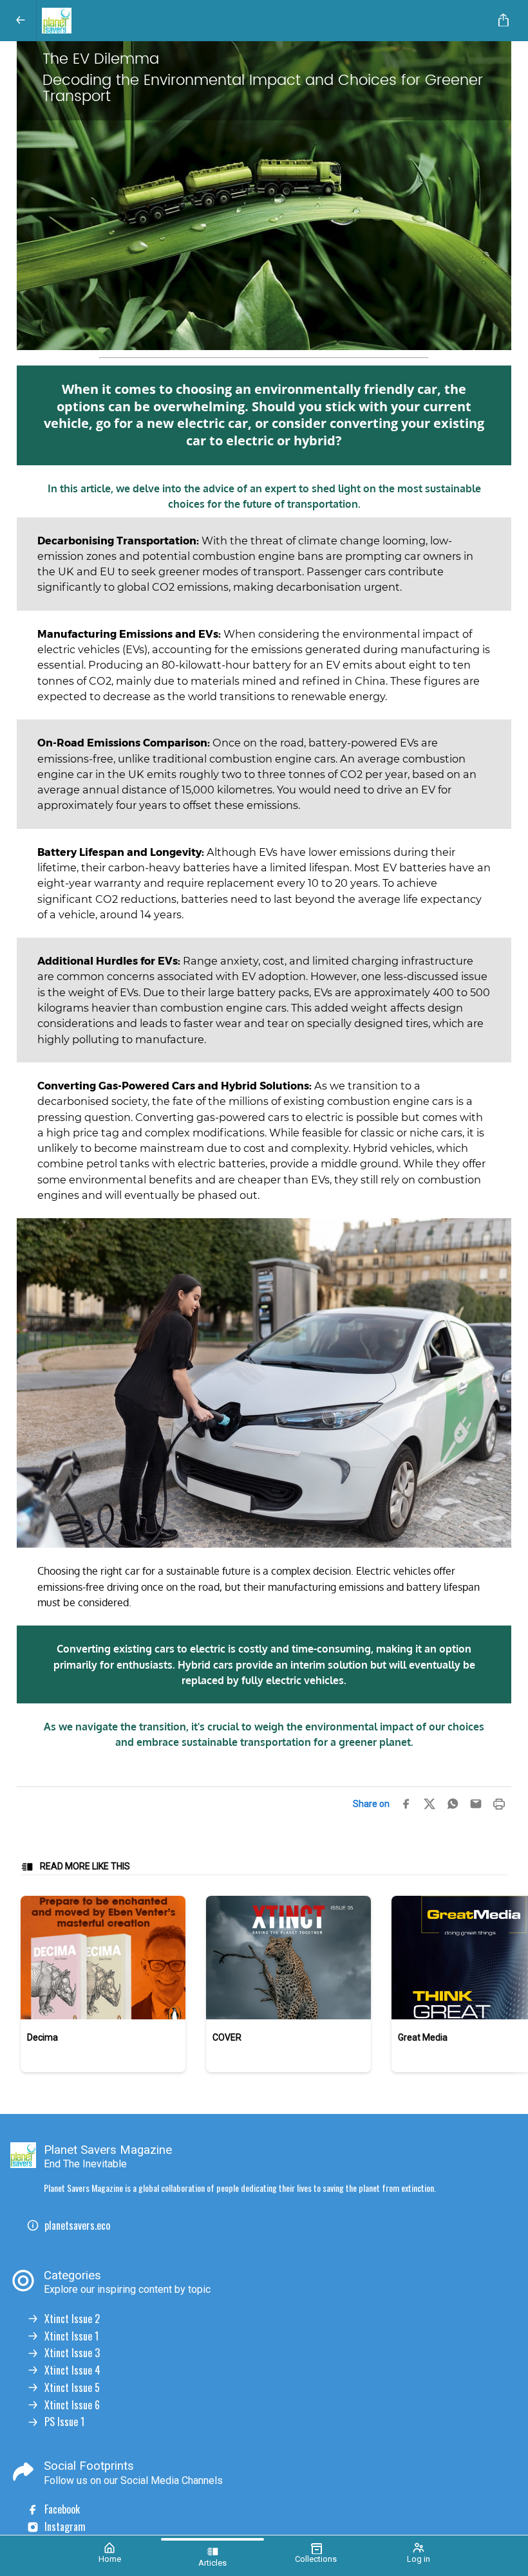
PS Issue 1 (64, 2422)
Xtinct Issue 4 (72, 2370)
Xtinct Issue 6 (72, 2405)
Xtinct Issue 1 (71, 2336)
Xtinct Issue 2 (72, 2319)
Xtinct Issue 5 (72, 2388)
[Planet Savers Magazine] (261, 21)
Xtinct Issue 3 (72, 2353)
